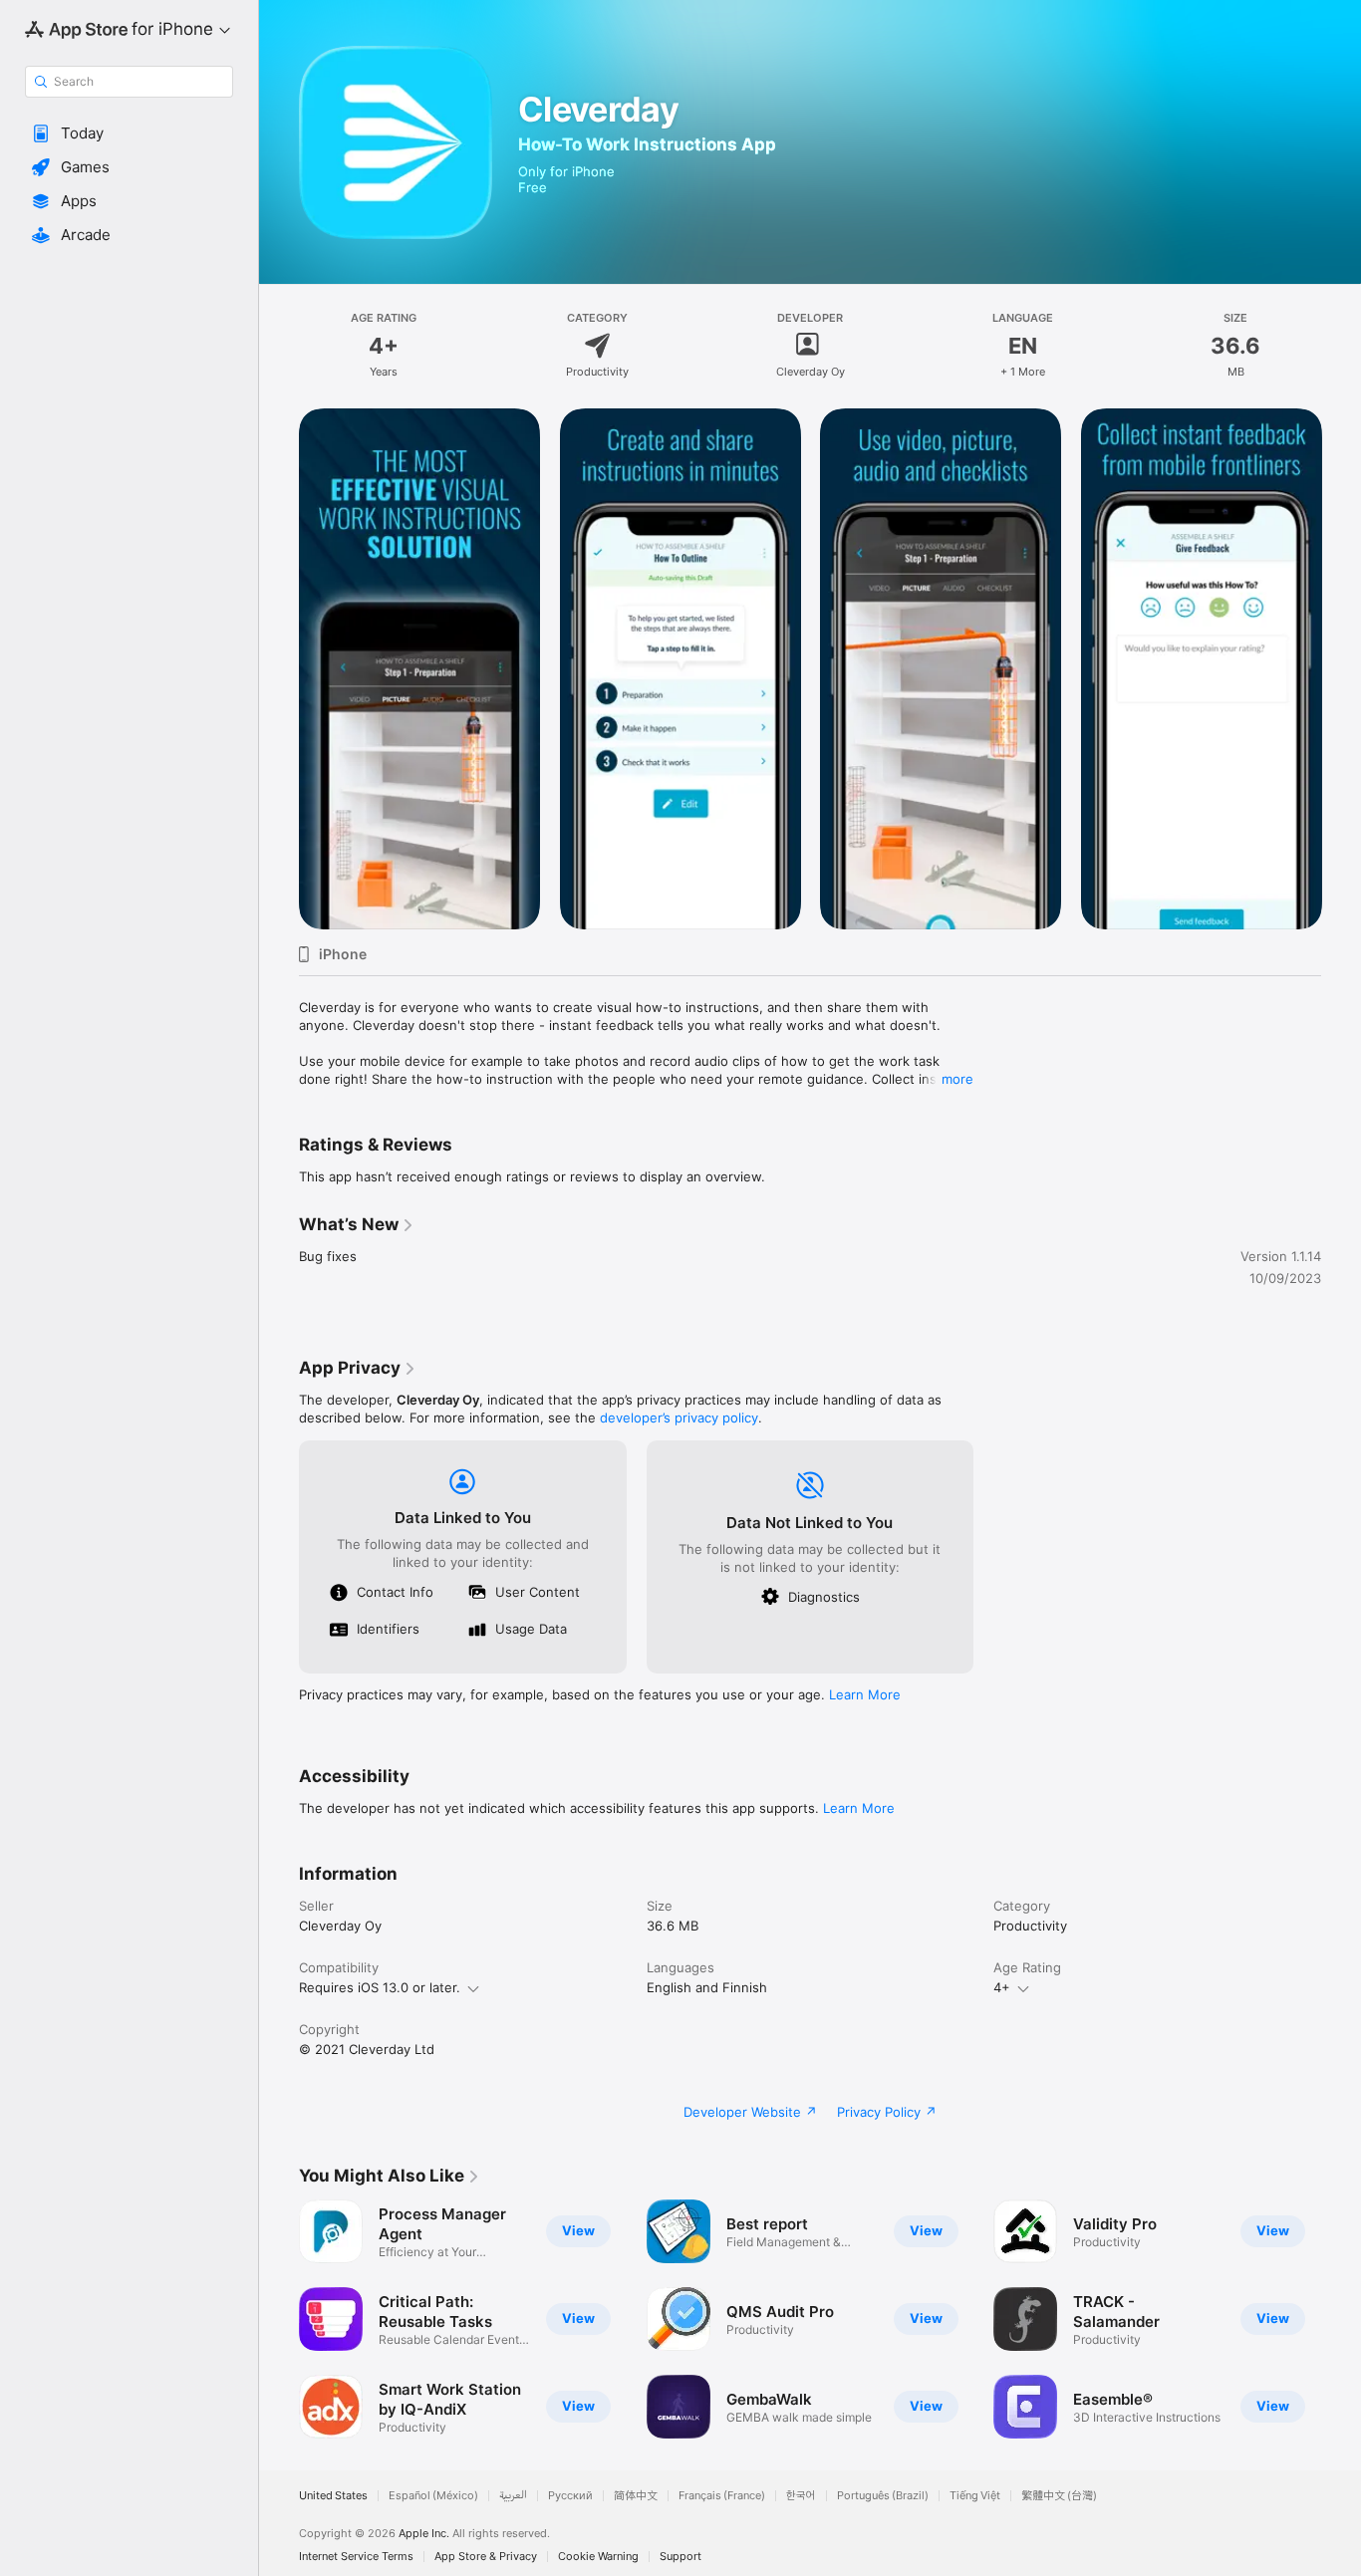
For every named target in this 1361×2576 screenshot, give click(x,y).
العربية (513, 2496)
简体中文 (636, 2496)
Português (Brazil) (883, 2496)
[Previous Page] (279, 668)
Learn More (865, 1694)
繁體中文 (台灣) (1059, 2496)
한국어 (801, 2496)
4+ (1002, 1987)
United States (333, 2496)
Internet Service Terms (356, 2557)
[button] (129, 133)
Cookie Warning (598, 2557)
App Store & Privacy (486, 2557)
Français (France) (722, 2496)
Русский (570, 2496)
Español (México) (433, 2496)
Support (680, 2557)
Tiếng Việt (975, 2496)
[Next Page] (1341, 668)
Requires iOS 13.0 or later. (380, 1987)
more (957, 1079)
